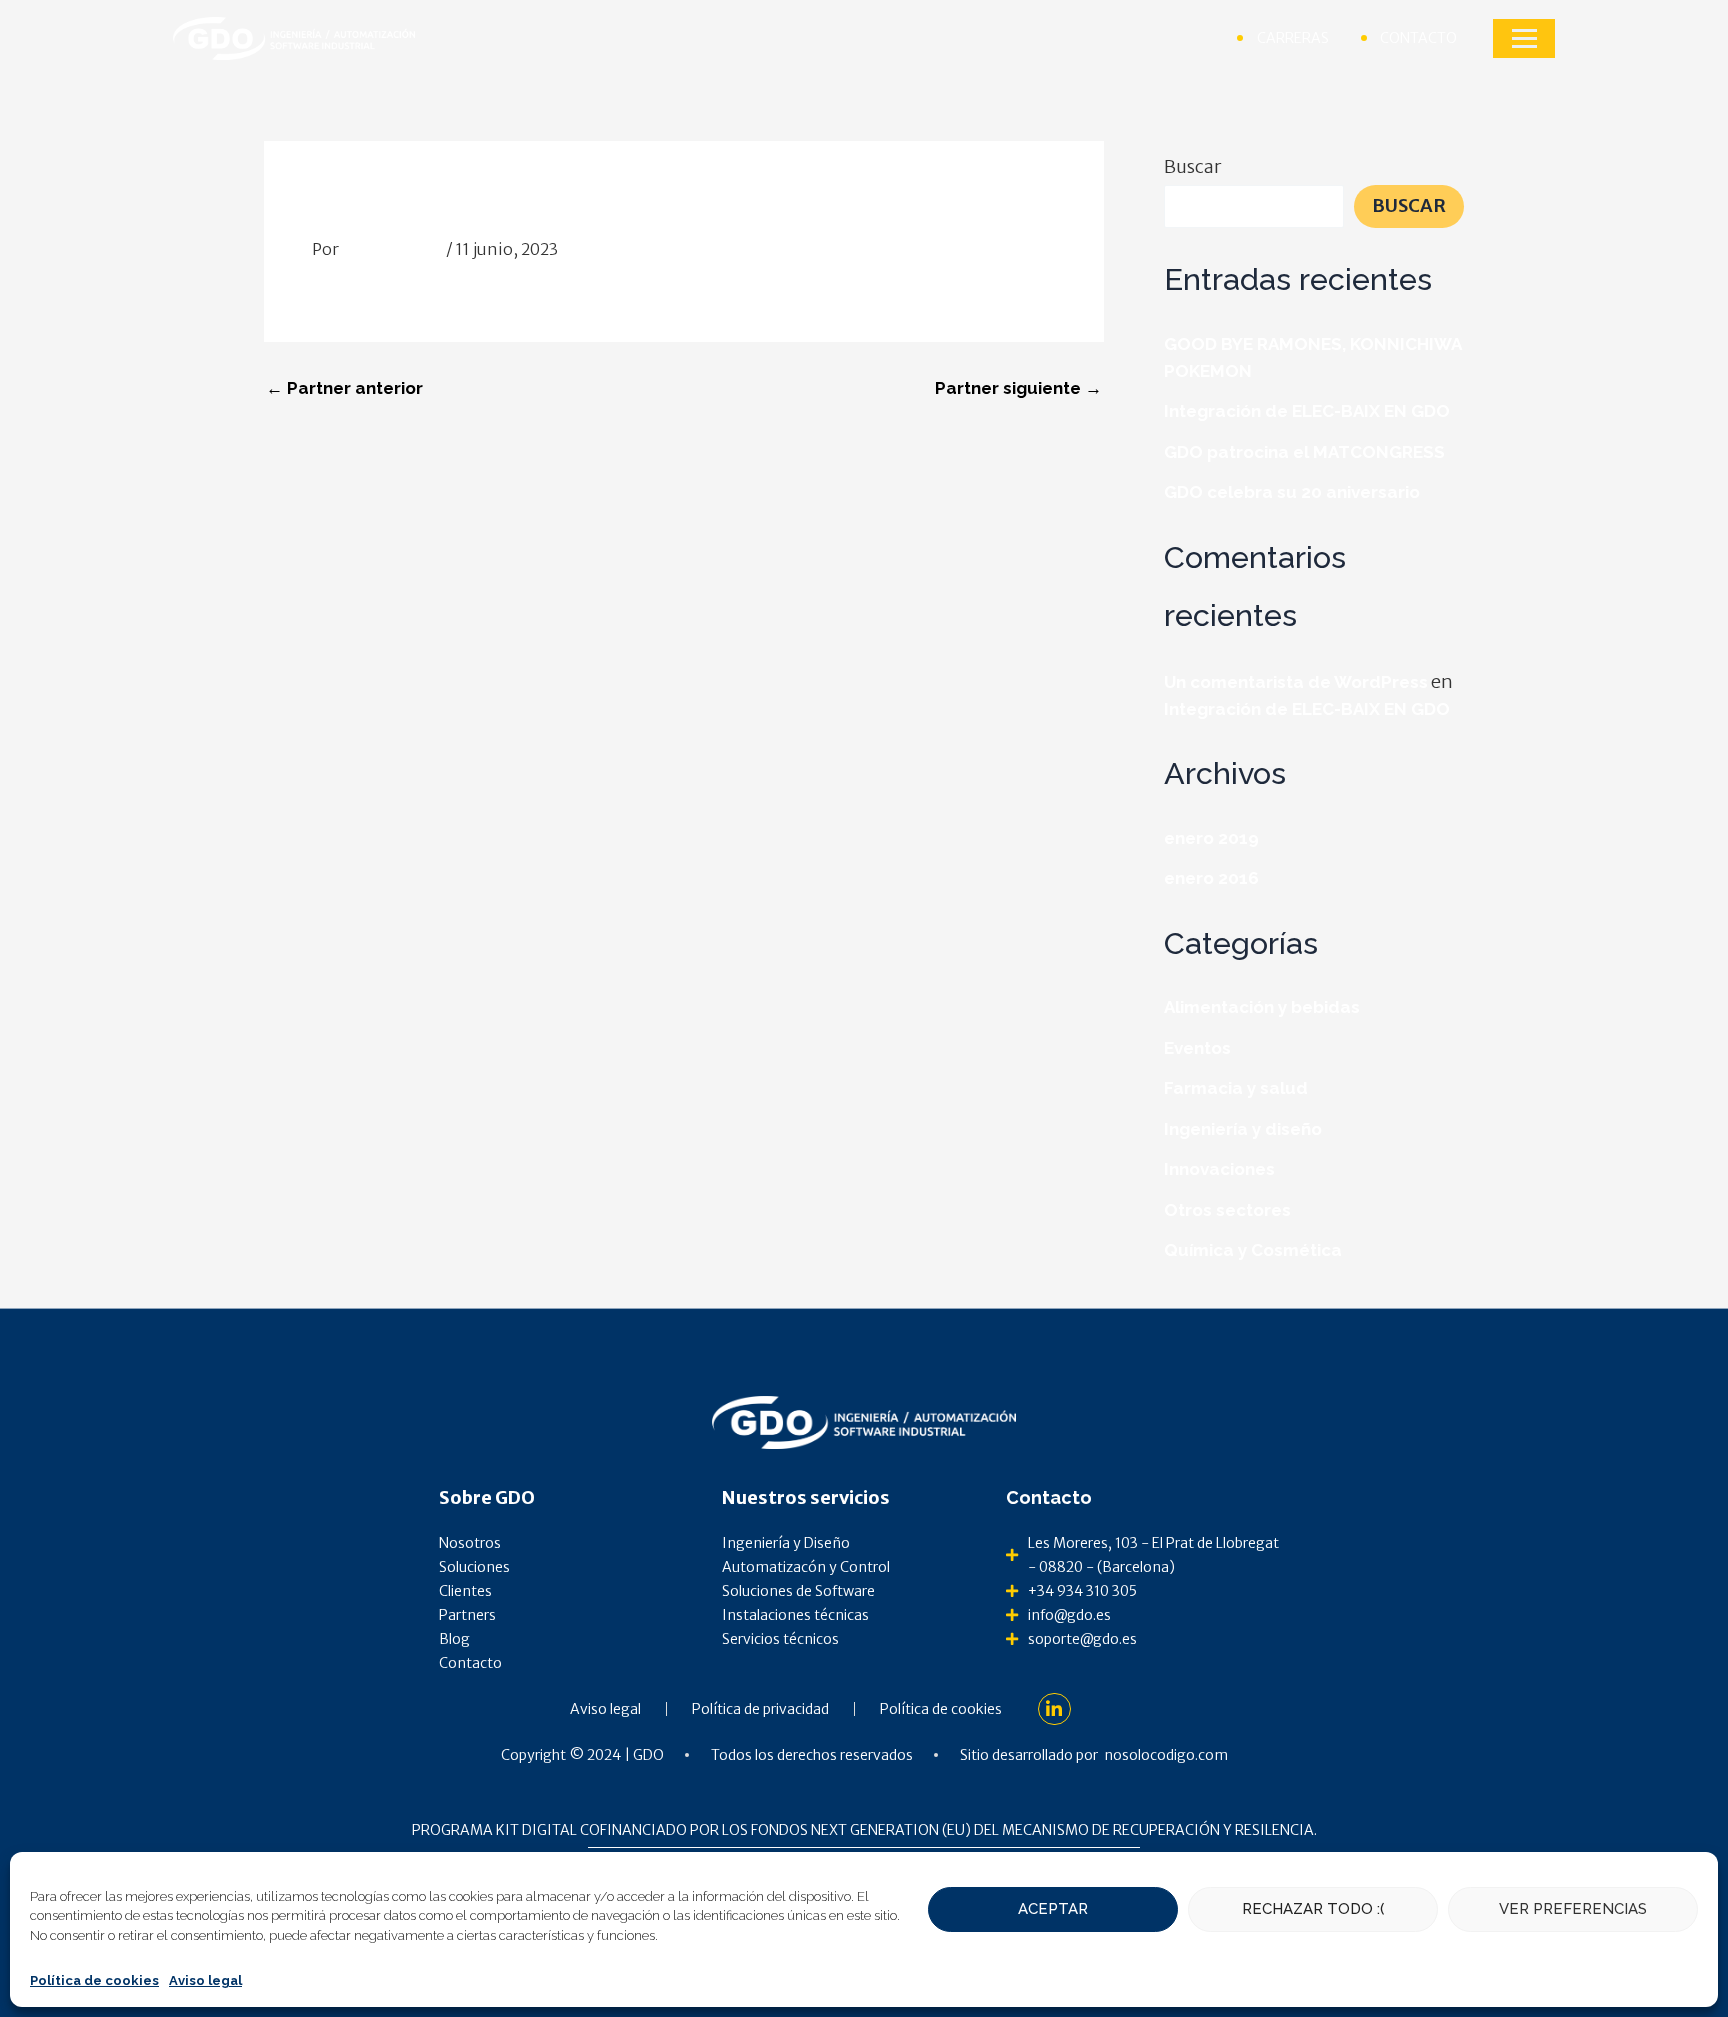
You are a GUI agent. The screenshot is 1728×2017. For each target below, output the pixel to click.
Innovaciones (1219, 1169)
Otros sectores (1227, 1210)
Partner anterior (344, 388)
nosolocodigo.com (1166, 1755)
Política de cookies (94, 1980)
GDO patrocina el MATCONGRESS (1304, 452)
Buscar (1192, 166)
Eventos (1197, 1048)
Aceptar (1053, 1909)
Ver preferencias (1573, 1909)
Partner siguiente (1018, 388)
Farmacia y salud (1236, 1088)
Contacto (1049, 1497)
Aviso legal (205, 1980)
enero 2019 (1211, 838)
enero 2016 (1211, 878)
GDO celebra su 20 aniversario (1292, 492)
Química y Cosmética (1253, 1250)
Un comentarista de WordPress (1296, 682)
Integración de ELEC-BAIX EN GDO (1307, 411)
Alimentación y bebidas (1262, 1007)
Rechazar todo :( (1313, 1909)
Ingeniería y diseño (1243, 1129)
